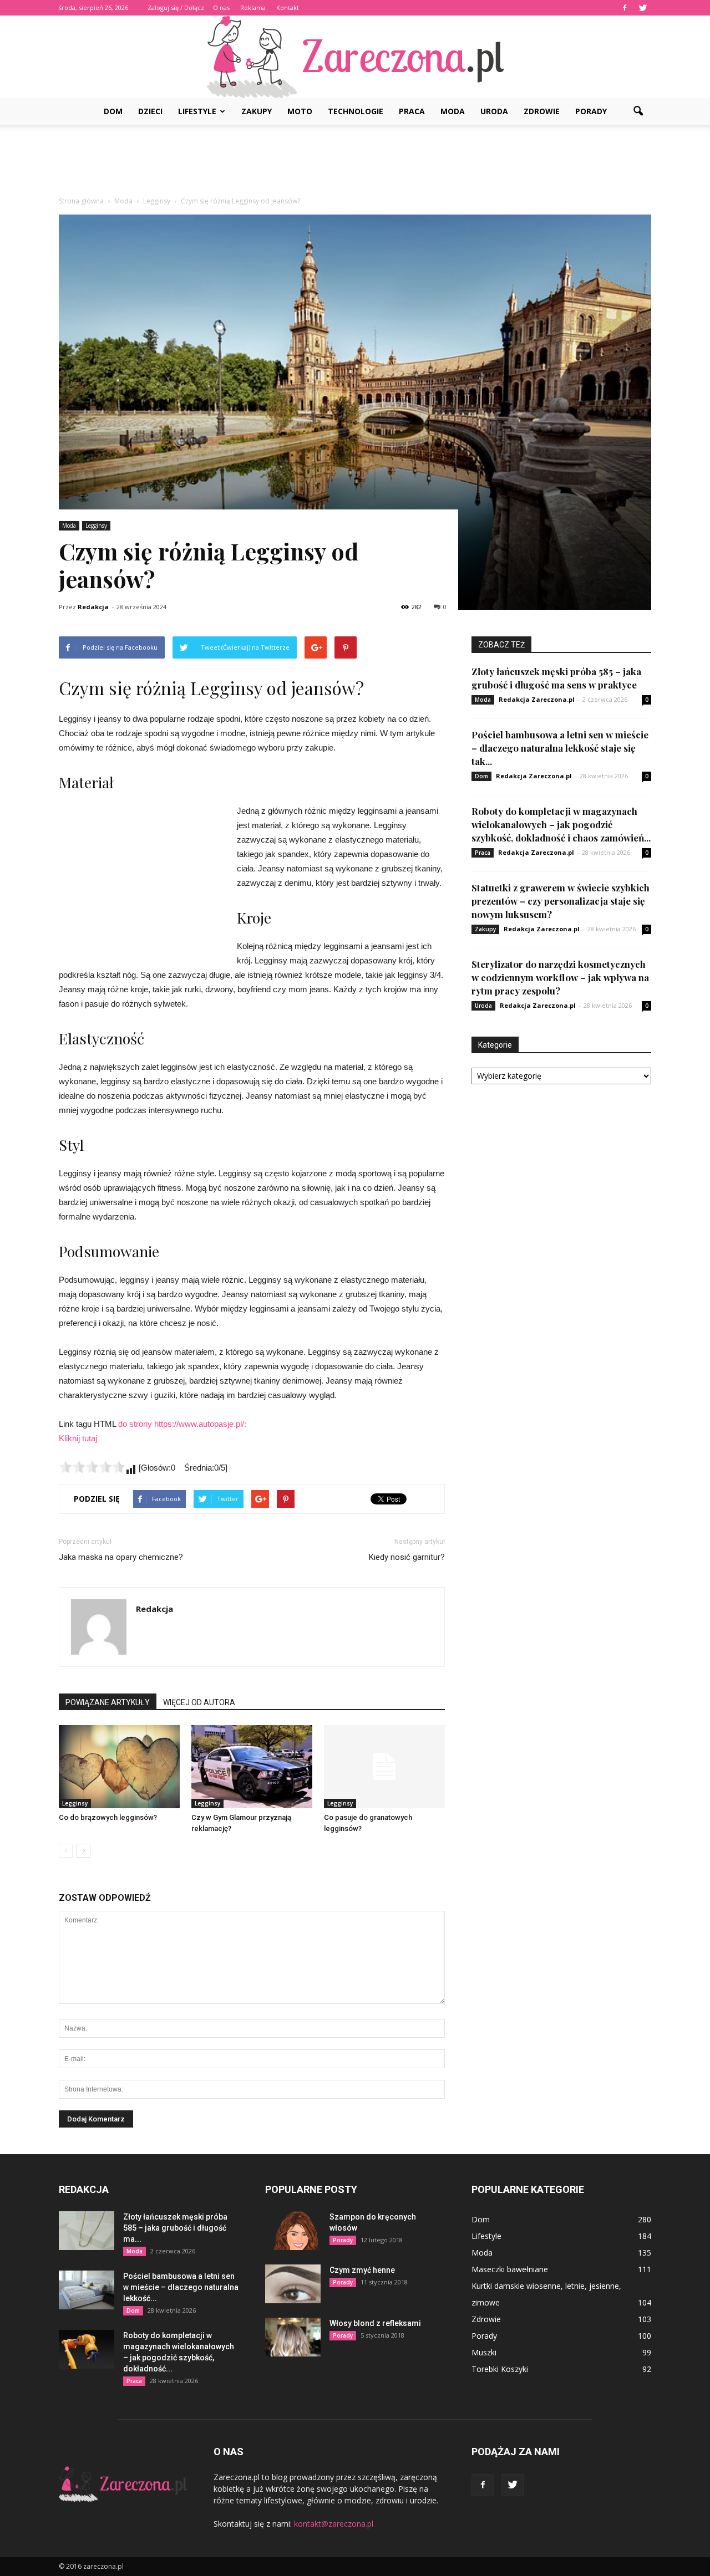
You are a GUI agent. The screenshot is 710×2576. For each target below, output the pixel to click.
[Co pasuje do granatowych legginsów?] (384, 1767)
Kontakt (288, 7)
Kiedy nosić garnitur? (407, 1557)
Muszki (484, 2352)
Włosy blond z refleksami (375, 2323)
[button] (638, 111)
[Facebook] (625, 8)
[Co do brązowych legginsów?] (119, 1767)
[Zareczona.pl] (355, 57)
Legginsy (96, 526)
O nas (221, 7)
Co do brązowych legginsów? (108, 1817)
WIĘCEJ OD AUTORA (199, 1702)
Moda (453, 111)
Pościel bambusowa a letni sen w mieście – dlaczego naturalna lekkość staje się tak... (560, 748)
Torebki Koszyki (500, 2369)
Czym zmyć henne (362, 2270)
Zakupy (257, 111)
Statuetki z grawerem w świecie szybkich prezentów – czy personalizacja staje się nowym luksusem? (561, 901)
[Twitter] (643, 8)
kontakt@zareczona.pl (334, 2524)
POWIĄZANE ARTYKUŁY (108, 1702)
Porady (591, 111)
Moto (300, 111)
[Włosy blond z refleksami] (293, 2337)
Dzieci (150, 111)
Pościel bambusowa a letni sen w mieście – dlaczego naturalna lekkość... (181, 2287)
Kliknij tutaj (78, 1438)
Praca (412, 111)
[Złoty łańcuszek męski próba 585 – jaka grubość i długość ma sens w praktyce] (87, 2231)
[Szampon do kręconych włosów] (293, 2231)
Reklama (253, 7)
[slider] (92, 1467)
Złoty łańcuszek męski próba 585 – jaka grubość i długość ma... (175, 2228)
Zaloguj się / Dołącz (176, 7)
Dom (113, 111)
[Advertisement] (355, 163)
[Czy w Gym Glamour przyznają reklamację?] (252, 1767)
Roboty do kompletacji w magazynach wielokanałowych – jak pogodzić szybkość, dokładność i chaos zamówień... (561, 824)
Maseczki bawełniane (510, 2269)
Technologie (356, 111)
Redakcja (93, 607)
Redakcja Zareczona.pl (537, 699)
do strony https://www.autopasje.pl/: (182, 1424)
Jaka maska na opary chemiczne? (121, 1557)
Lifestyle (197, 111)
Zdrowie (542, 111)
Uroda (494, 111)
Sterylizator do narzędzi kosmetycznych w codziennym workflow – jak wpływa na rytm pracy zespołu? (560, 977)
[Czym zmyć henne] (293, 2284)
